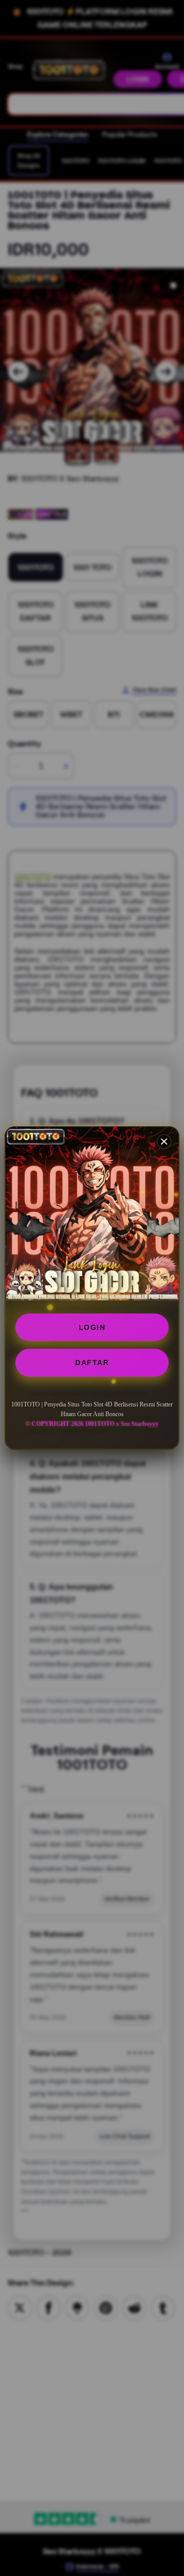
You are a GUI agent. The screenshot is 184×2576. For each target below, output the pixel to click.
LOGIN (92, 1327)
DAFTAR (92, 1363)
